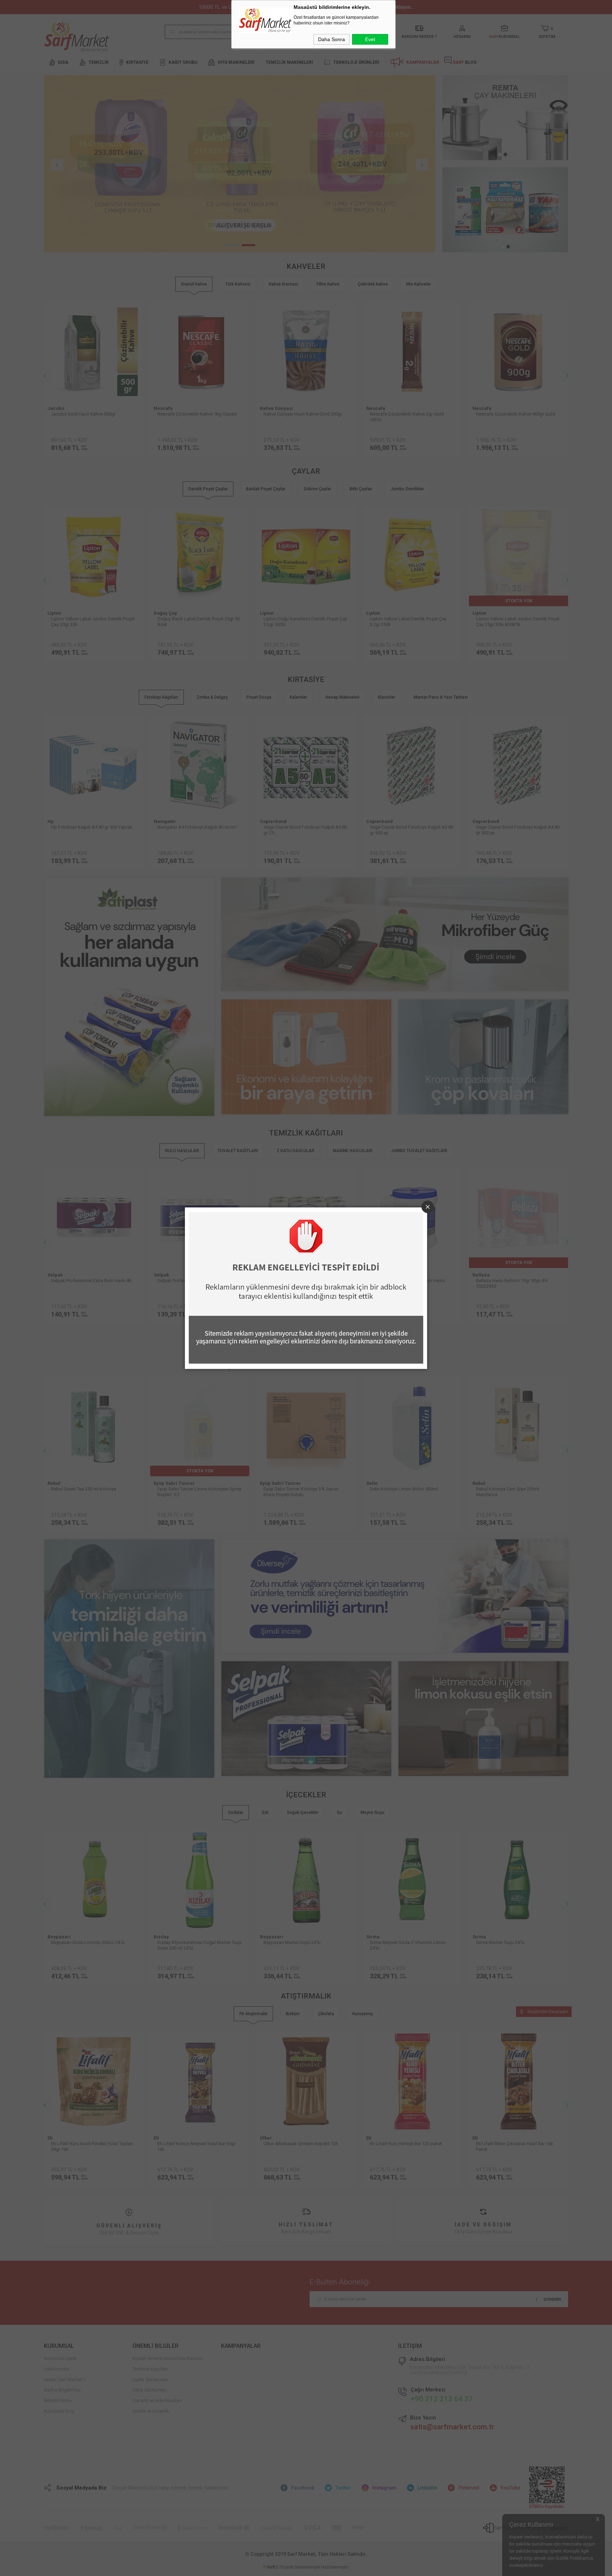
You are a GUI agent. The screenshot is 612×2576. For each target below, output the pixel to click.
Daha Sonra (331, 39)
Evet (370, 39)
